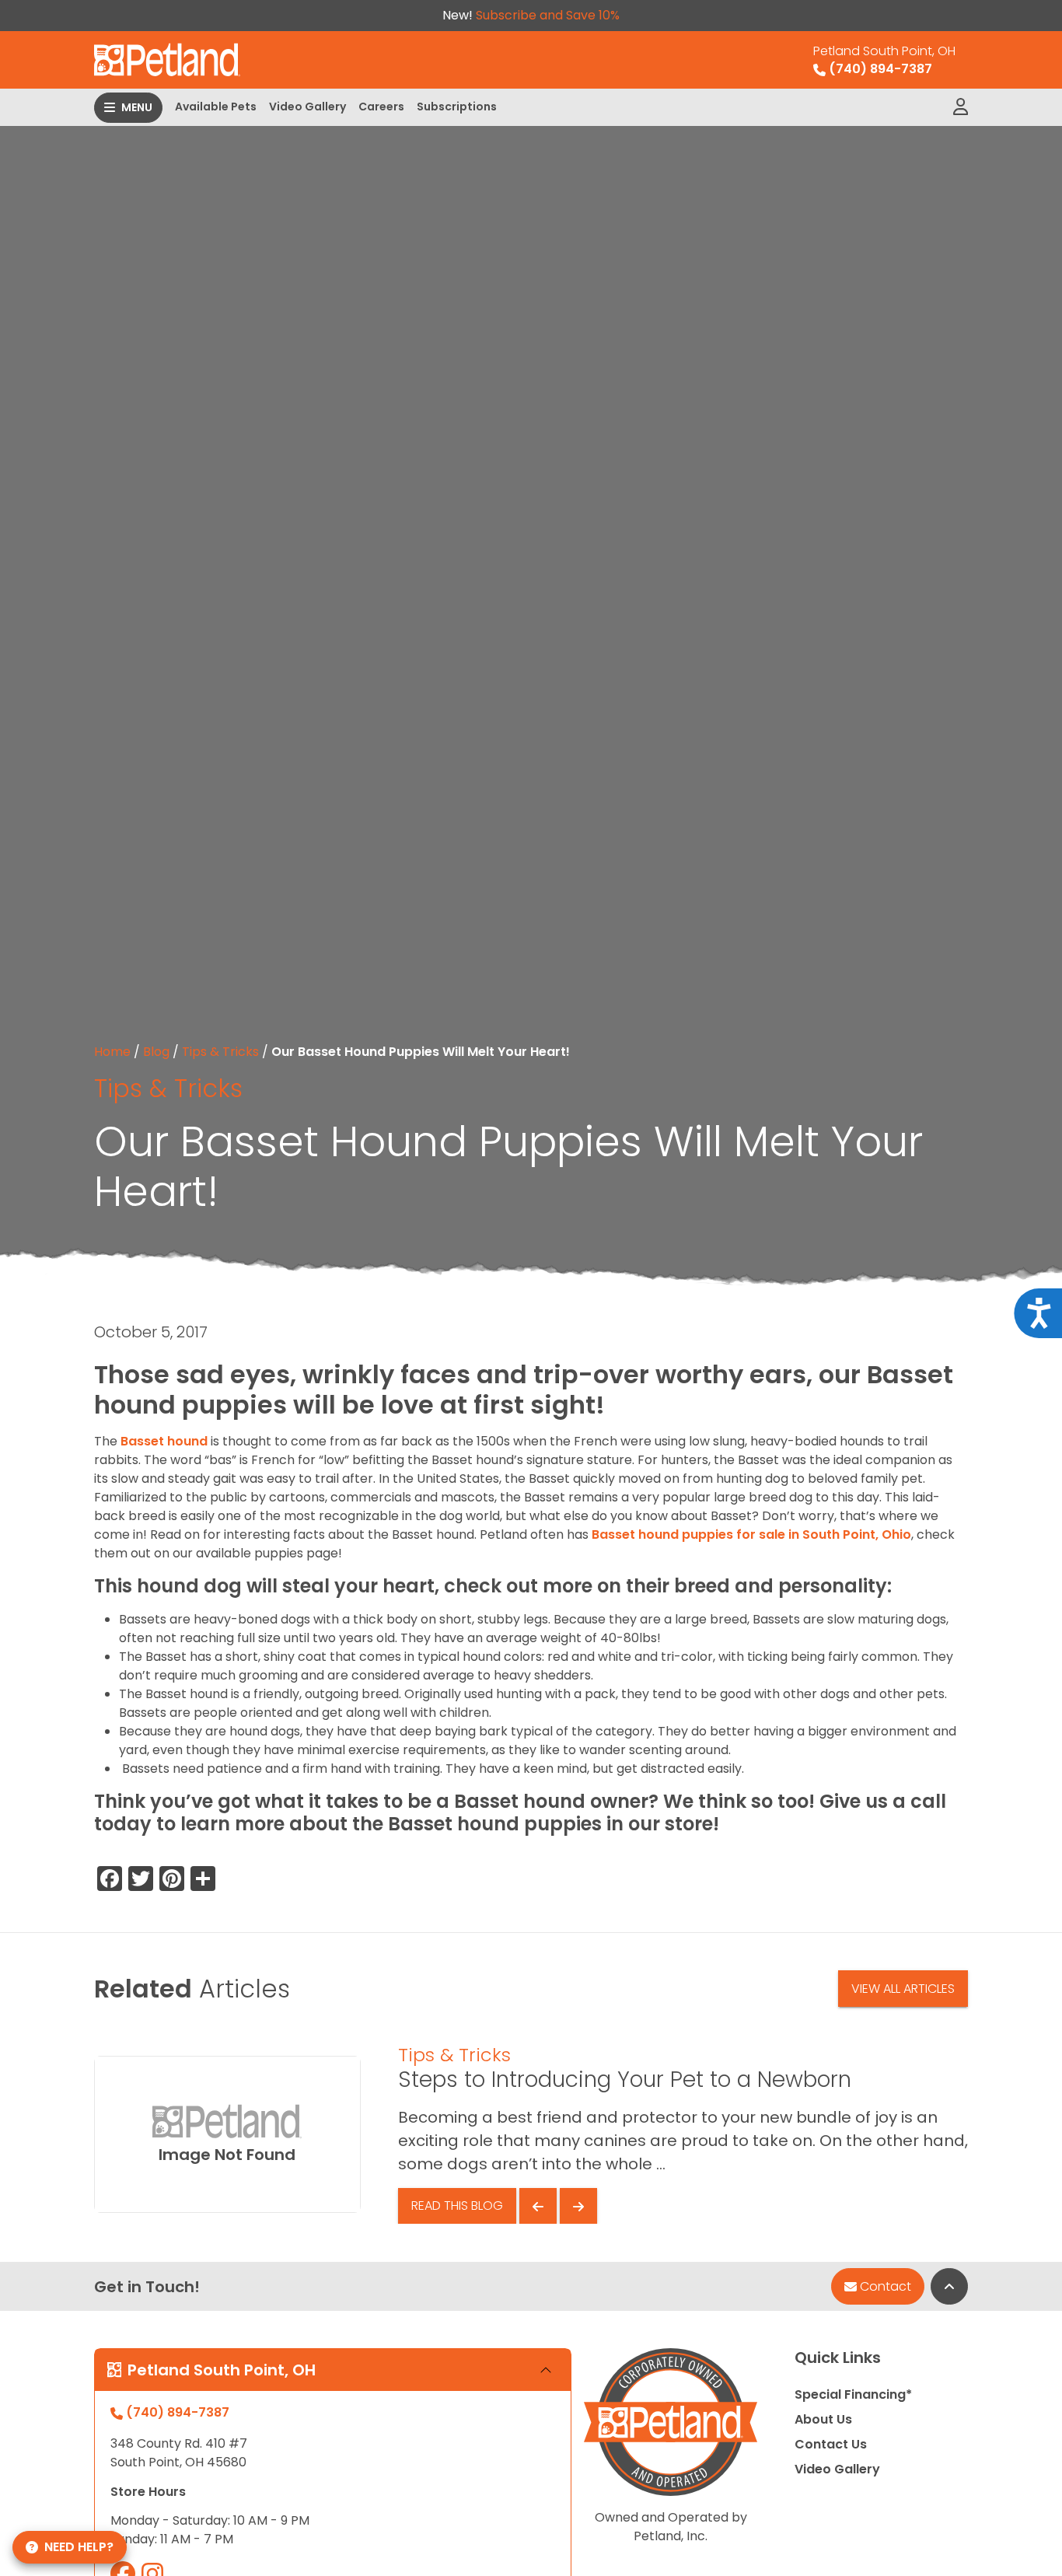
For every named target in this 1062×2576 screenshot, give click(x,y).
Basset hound (164, 1441)
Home (112, 1052)
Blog (156, 1052)
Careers (381, 107)
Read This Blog (457, 2206)
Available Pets (216, 107)
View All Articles (903, 1989)
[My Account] (961, 107)
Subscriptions (457, 107)
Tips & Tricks (220, 1052)
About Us (823, 2419)
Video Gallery (307, 107)
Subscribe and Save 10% (548, 15)
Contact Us (831, 2444)
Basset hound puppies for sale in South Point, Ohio (751, 1534)
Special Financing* (853, 2394)
